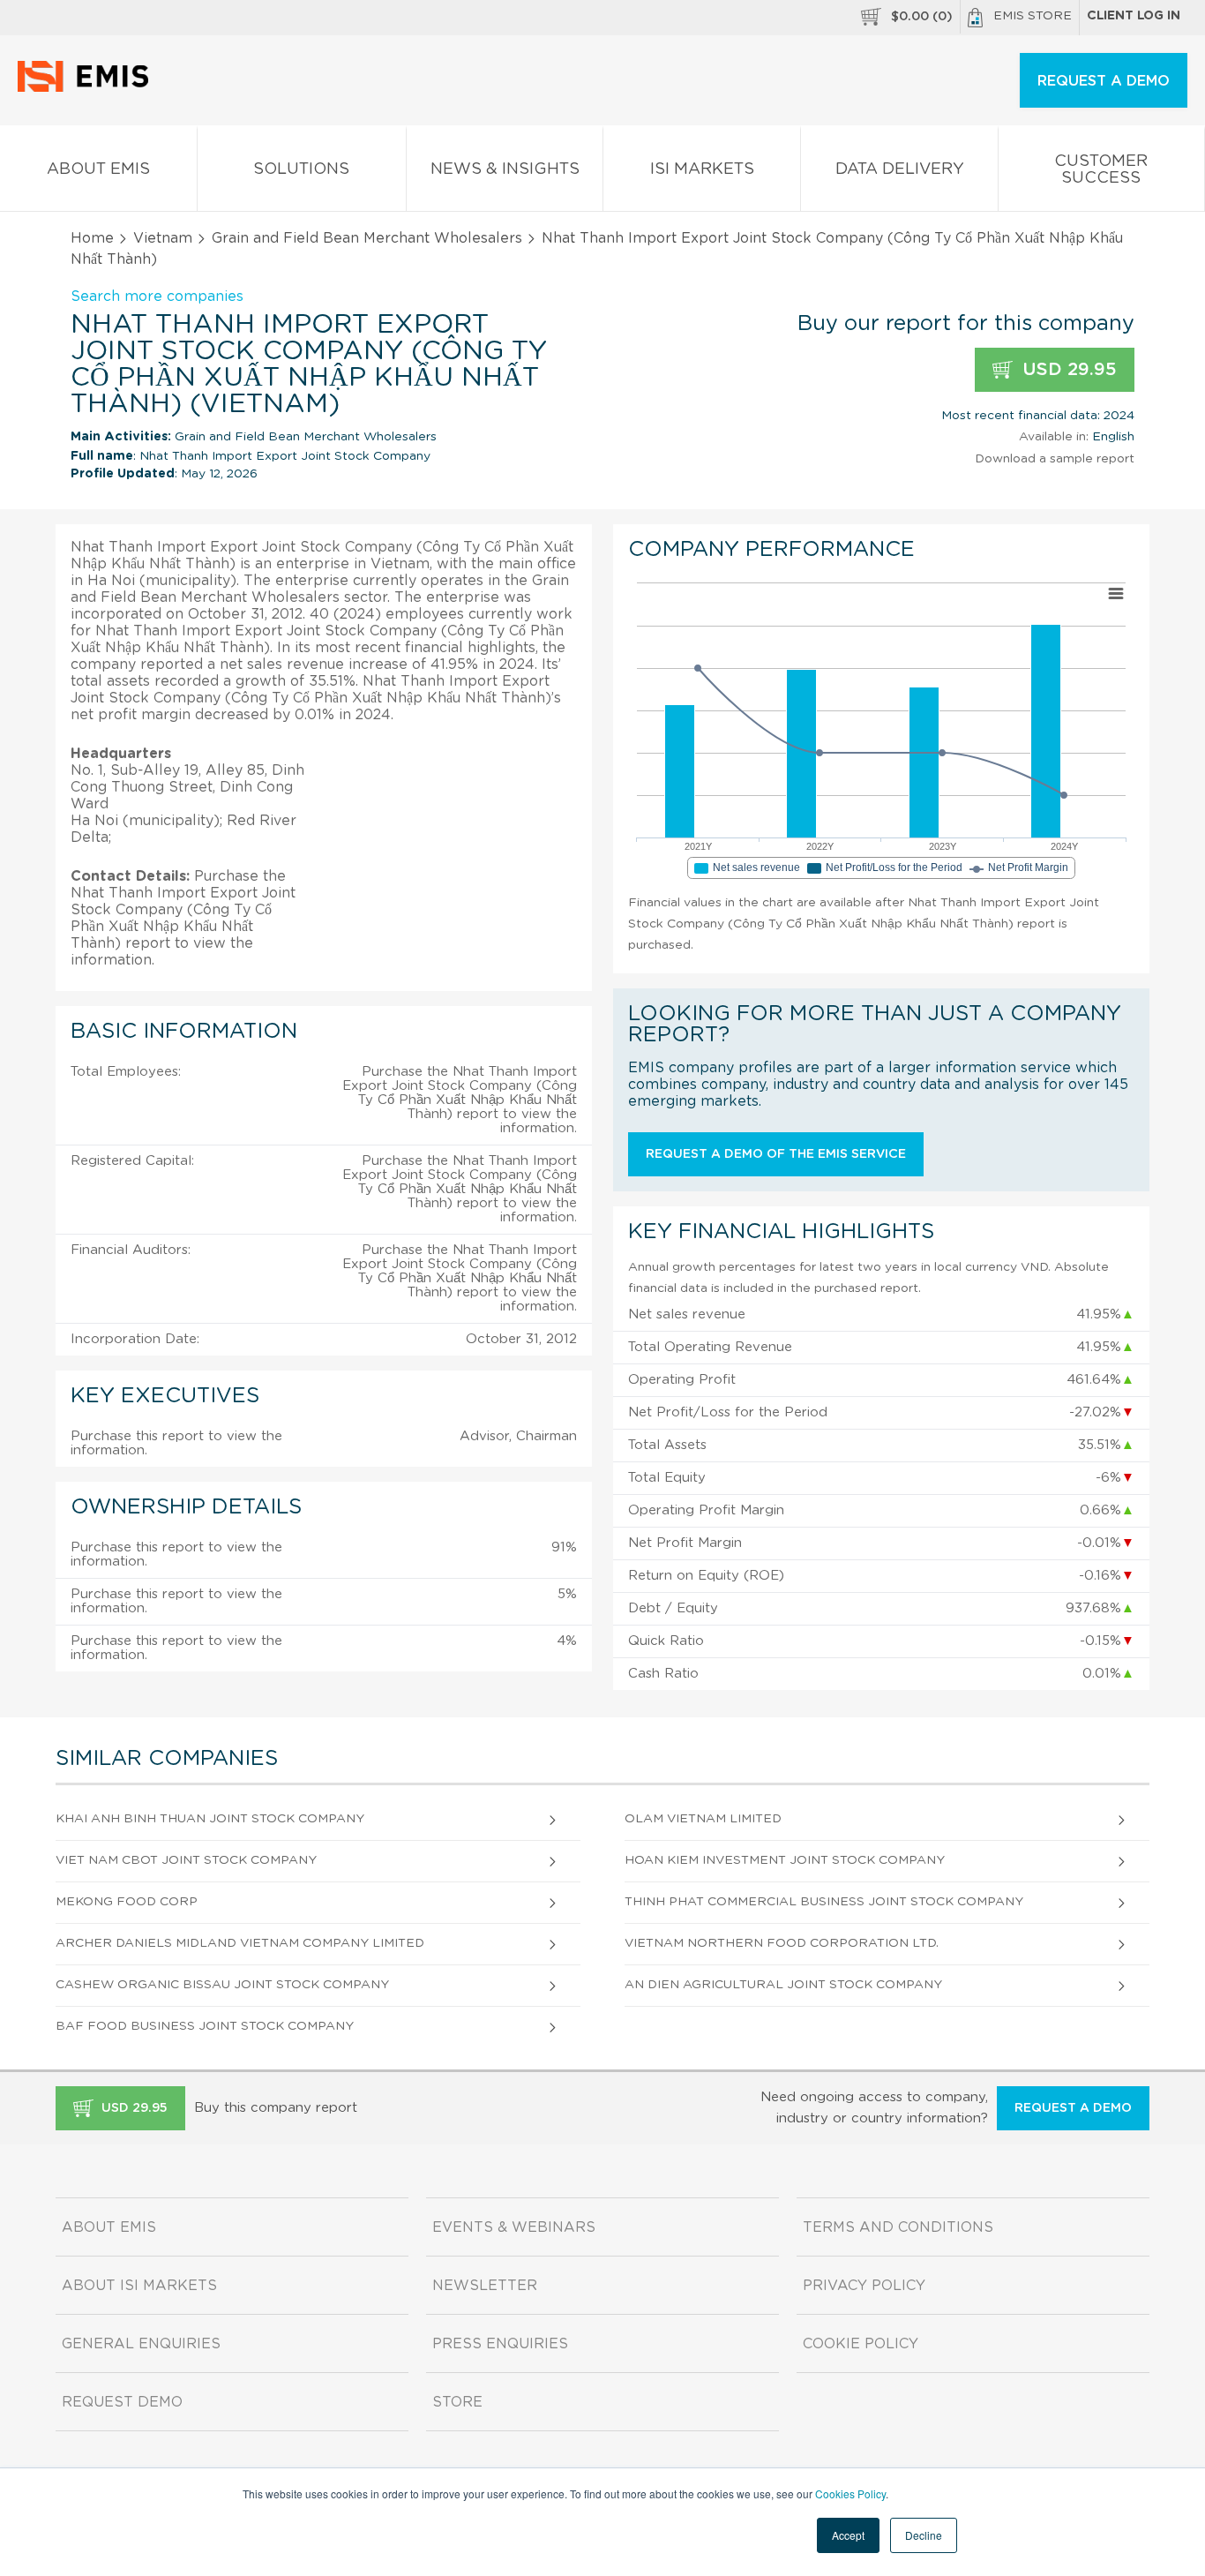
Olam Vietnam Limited (703, 1819)
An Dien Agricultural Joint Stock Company (783, 1985)
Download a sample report (1055, 459)
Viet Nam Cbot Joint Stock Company (186, 1860)
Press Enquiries (500, 2344)
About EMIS (98, 169)
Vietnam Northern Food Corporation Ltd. (782, 1943)
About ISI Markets (139, 2286)
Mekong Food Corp (127, 1902)
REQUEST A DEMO (1104, 81)
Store (457, 2402)
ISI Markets (702, 169)
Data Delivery (900, 169)
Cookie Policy (861, 2344)
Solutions (301, 169)
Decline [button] (924, 2535)
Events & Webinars (514, 2227)
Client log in (1134, 16)
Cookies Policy (850, 2493)
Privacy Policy (864, 2286)
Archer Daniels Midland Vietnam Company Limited (240, 1943)
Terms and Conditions (898, 2227)
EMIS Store (1033, 16)
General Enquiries (141, 2344)
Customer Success (1101, 170)
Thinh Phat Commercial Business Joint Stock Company (824, 1902)
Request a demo (1073, 2108)
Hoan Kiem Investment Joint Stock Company (785, 1860)
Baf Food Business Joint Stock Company (205, 2026)
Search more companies (157, 297)
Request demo (122, 2402)
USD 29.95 (1067, 370)
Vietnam (163, 238)
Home (92, 238)
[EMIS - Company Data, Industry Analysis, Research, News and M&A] (88, 88)
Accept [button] (848, 2535)
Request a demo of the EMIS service (776, 1154)
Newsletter (485, 2286)
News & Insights (505, 169)
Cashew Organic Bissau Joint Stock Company (222, 1985)
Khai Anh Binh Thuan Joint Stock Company (210, 1819)
